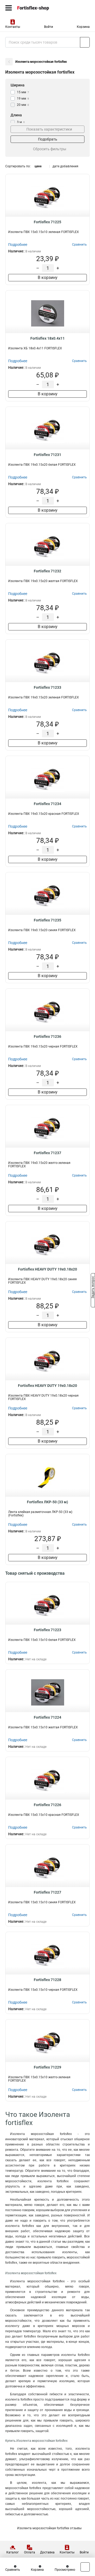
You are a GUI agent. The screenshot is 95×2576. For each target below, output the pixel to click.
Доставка (47, 2552)
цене (38, 166)
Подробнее (18, 245)
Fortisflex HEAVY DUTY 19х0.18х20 (47, 1269)
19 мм (23, 99)
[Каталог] (9, 8)
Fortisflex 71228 (47, 1980)
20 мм (23, 105)
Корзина (83, 27)
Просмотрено (65, 2570)
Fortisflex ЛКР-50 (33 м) (47, 1502)
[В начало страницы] (85, 2567)
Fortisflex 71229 (47, 2067)
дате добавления (65, 166)
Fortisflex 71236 (47, 1036)
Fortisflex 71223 (47, 1630)
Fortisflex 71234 (47, 804)
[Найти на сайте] (85, 42)
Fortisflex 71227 (47, 1892)
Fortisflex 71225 (47, 222)
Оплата (30, 2552)
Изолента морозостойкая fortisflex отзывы (49, 2528)
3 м (21, 122)
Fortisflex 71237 (47, 1153)
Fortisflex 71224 (47, 1717)
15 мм (23, 92)
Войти (49, 27)
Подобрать (48, 139)
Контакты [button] (13, 27)
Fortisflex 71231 (47, 455)
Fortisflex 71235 (47, 920)
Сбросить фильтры (50, 149)
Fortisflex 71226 (47, 1805)
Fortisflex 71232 (47, 571)
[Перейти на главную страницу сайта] (40, 8)
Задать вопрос (93, 1288)
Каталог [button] (13, 2552)
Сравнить (13, 2570)
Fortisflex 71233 (47, 687)
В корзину (48, 278)
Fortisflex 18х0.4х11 (47, 338)
